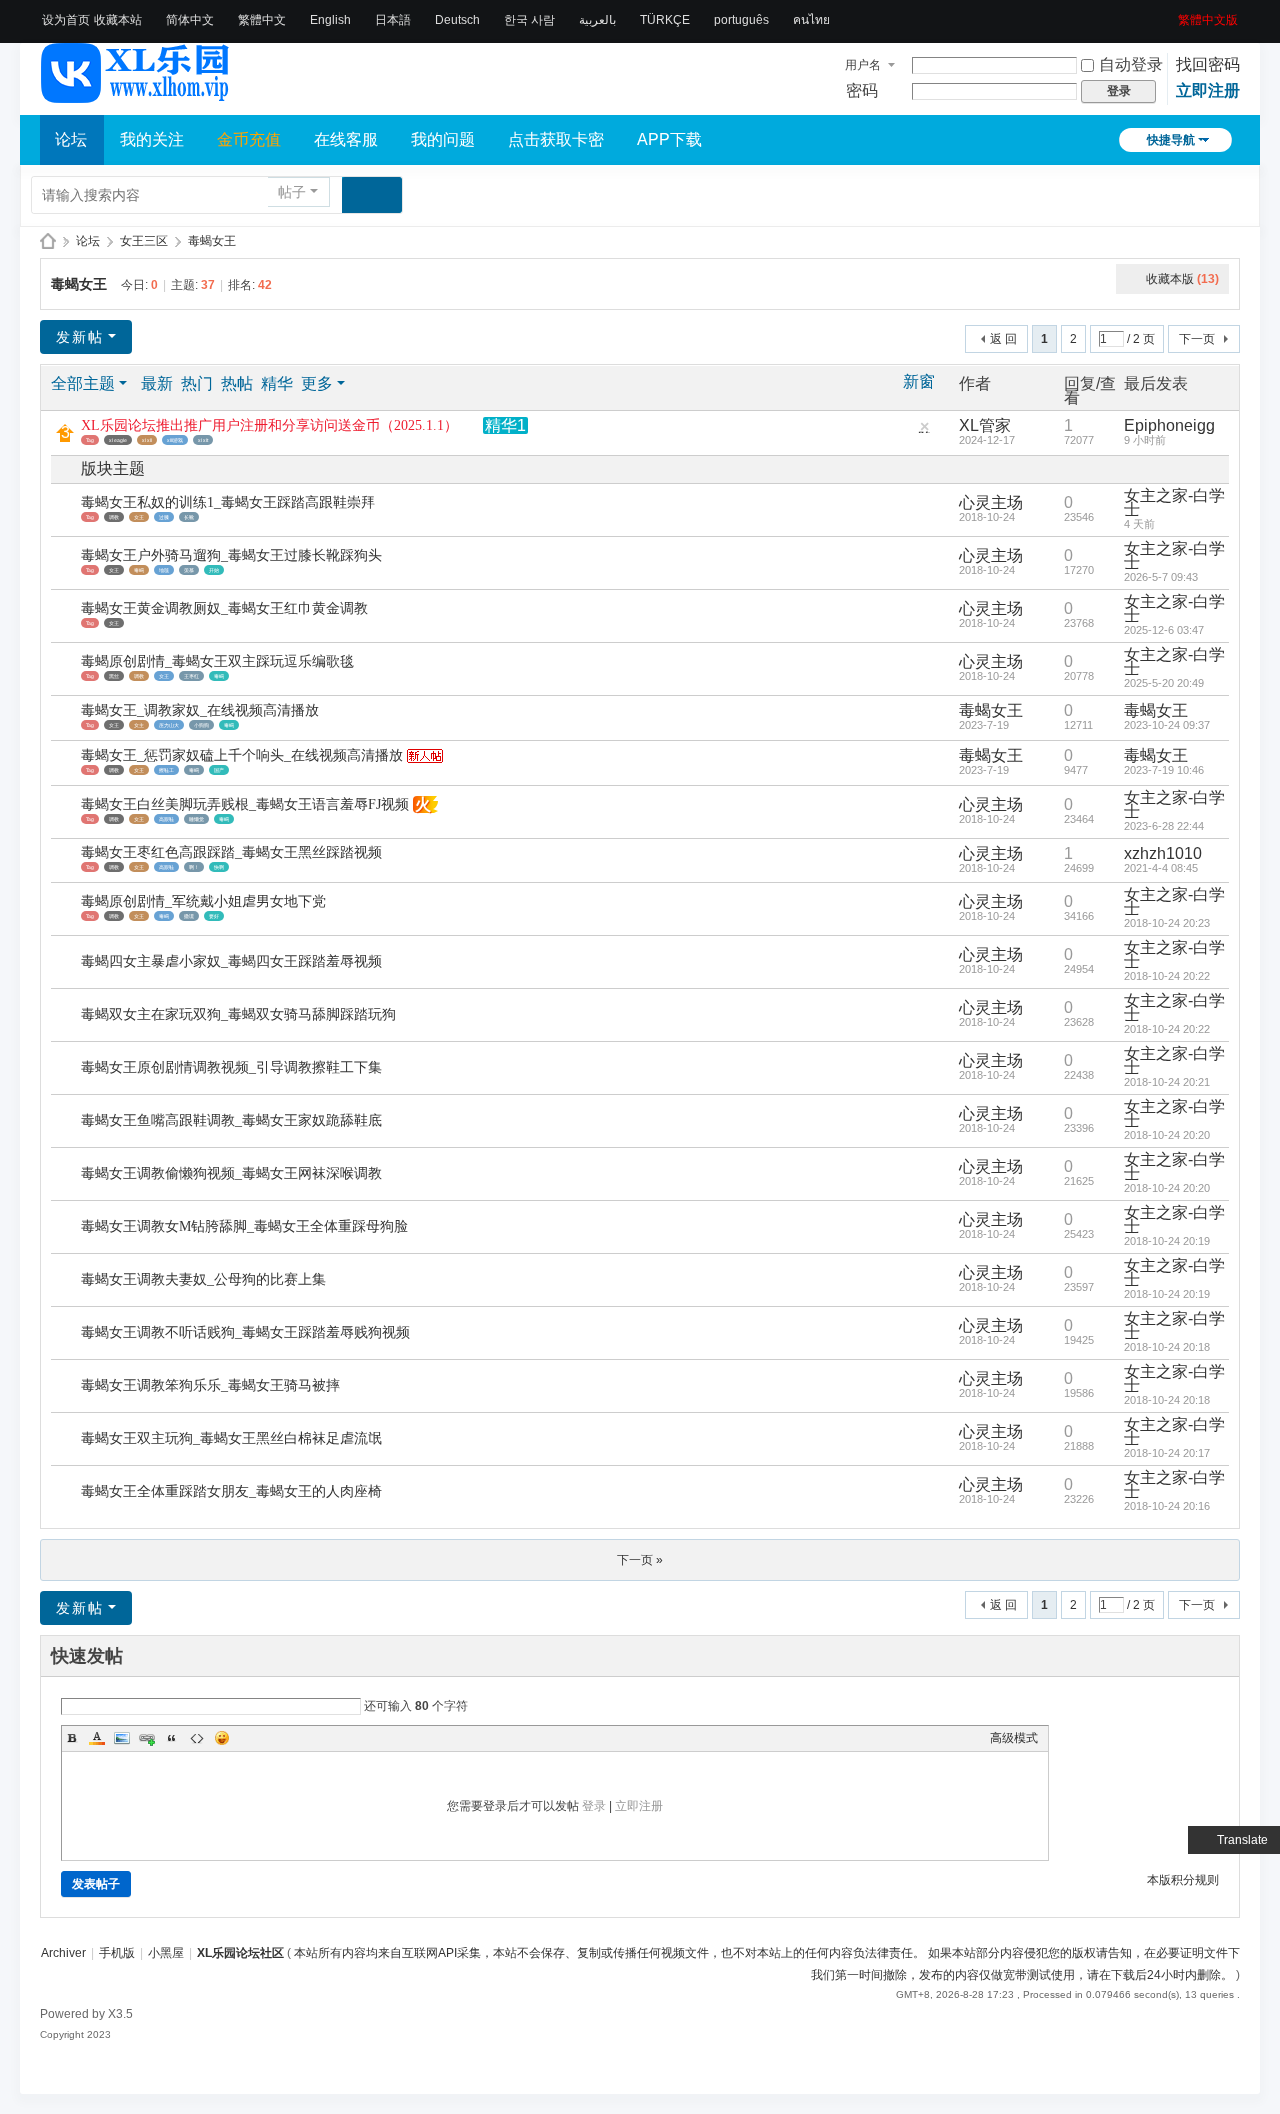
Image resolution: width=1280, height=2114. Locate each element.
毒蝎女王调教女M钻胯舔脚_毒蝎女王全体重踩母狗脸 (244, 1226)
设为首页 (66, 20)
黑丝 (114, 676)
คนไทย (811, 20)
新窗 (919, 382)
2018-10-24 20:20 (1167, 1135)
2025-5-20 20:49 (1164, 683)
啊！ (194, 867)
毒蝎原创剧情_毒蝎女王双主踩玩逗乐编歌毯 (217, 661)
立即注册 (1208, 90)
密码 (862, 90)
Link (147, 1738)
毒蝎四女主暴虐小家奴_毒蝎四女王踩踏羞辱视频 (231, 961)
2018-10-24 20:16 (1167, 1506)
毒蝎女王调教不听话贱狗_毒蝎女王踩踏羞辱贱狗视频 (245, 1332)
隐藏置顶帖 (924, 431)
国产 (219, 770)
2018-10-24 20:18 (1167, 1347)
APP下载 (669, 139)
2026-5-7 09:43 (1161, 577)
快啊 (219, 867)
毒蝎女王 (212, 241)
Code (197, 1738)
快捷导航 (1171, 140)
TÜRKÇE (665, 20)
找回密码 (1208, 64)
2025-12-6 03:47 (1164, 630)
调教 (114, 517)
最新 (157, 383)
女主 (139, 725)
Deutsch (457, 20)
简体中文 (190, 20)
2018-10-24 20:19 (1167, 1241)
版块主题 (113, 468)
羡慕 (189, 570)
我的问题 (443, 139)
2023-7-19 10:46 (1164, 770)
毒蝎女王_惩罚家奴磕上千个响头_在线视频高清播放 (242, 755)
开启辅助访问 (1171, 14)
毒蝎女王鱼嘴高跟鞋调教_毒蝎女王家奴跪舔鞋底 (231, 1120)
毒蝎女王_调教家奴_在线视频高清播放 (200, 710)
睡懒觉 (196, 819)
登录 (594, 1806)
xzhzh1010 (1163, 853)
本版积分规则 (1183, 1880)
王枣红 (191, 676)
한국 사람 (529, 20)
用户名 (863, 65)
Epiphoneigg (1169, 425)
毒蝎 (139, 570)
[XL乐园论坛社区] (136, 94)
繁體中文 (262, 20)
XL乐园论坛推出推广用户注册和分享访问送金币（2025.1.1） (269, 425)
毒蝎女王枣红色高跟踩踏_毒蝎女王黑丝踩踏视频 (231, 852)
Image (122, 1738)
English (330, 20)
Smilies (222, 1738)
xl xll (147, 440)
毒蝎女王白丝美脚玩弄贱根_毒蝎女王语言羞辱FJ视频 (245, 804)
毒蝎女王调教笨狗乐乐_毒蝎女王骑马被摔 (210, 1385)
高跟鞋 (166, 819)
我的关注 (152, 139)
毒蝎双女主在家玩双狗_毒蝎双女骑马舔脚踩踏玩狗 (238, 1014)
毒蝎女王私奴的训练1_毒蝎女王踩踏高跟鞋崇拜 (228, 502)
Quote (172, 1738)
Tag (90, 440)
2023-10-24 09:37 (1167, 725)
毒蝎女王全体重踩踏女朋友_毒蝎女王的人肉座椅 (231, 1491)
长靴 (189, 517)
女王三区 (144, 241)
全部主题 (83, 383)
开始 (214, 570)
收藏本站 (118, 20)
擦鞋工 (166, 770)
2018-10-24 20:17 (1167, 1453)
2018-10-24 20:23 (1167, 923)
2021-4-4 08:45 (1161, 868)
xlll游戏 (175, 440)
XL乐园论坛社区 (48, 241)
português (741, 20)
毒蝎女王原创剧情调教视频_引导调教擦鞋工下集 (231, 1067)
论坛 (71, 139)
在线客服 (346, 139)
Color (97, 1738)
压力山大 (169, 725)
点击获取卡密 (556, 139)
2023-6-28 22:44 (1164, 826)
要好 (214, 916)
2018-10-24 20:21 (1167, 1082)
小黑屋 (166, 1953)
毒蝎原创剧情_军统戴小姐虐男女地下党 (203, 901)
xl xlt (203, 440)
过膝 (164, 517)
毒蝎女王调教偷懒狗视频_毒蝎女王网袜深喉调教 (231, 1173)
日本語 (393, 20)
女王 (139, 517)
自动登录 (1131, 64)
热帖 (237, 383)
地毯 (164, 570)
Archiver (63, 1953)
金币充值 (249, 139)
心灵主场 (991, 502)
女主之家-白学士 (1174, 502)
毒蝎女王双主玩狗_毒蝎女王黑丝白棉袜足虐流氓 (231, 1438)
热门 (197, 383)
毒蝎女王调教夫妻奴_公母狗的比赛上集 (203, 1279)
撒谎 (189, 916)
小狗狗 (201, 725)
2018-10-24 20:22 (1167, 976)
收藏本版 (1182, 279)
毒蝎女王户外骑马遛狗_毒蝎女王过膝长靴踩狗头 (231, 555)
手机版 (117, 1953)
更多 (317, 383)
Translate (1242, 1840)
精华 (277, 383)
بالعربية (597, 20)
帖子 (292, 192)
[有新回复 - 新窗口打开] (67, 510)
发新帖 (80, 337)
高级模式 (1014, 1738)
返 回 (1003, 339)
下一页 (1197, 339)
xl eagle (118, 440)
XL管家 (985, 425)
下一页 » (640, 1560)
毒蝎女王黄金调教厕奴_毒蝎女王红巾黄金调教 (224, 608)
